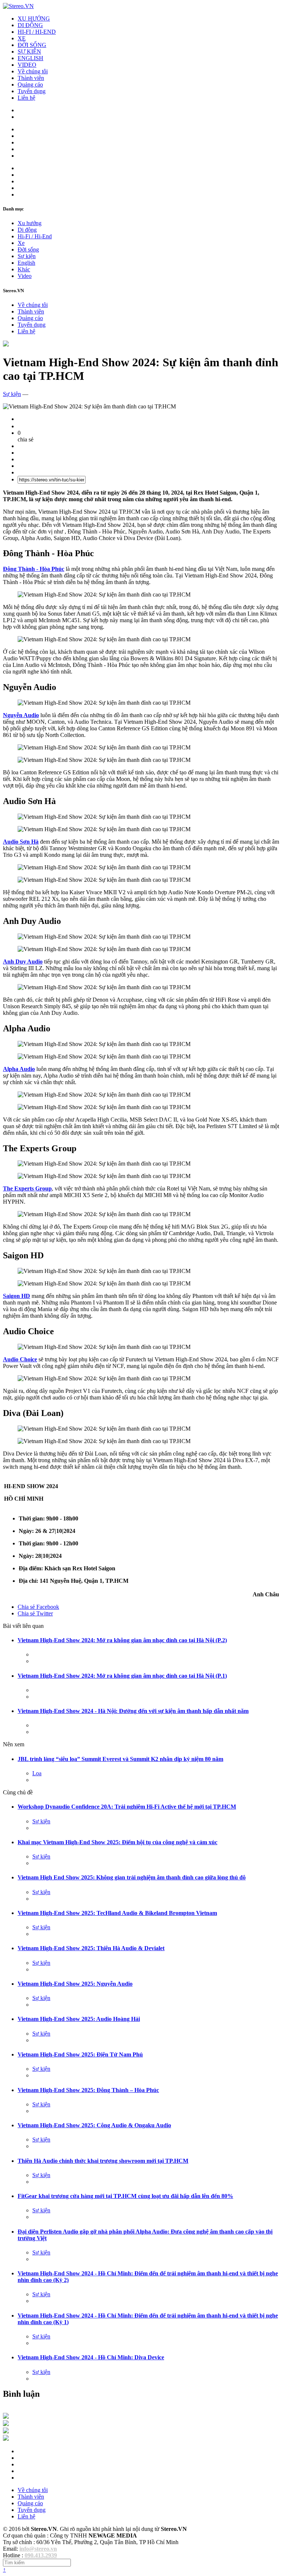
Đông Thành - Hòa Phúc (34, 569)
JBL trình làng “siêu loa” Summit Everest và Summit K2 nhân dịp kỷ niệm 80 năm (120, 1759)
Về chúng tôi (33, 71)
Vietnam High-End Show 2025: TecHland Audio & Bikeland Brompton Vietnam (117, 1913)
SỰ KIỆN (29, 52)
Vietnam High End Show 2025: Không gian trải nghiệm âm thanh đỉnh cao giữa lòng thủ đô (132, 1877)
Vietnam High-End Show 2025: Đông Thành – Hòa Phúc (88, 2090)
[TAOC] (6, 2439)
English (26, 263)
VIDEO (27, 65)
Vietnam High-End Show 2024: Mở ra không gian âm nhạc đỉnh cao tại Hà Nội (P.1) (122, 1676)
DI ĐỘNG (30, 25)
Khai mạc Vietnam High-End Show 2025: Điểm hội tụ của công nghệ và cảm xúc (117, 1842)
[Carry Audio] (6, 2424)
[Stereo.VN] (18, 6)
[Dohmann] (6, 2417)
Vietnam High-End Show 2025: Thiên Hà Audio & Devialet (91, 1948)
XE (22, 38)
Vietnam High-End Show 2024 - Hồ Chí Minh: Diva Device (91, 2357)
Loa (37, 1773)
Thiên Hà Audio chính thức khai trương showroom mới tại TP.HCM (103, 2161)
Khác (24, 269)
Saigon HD (17, 1296)
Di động (27, 230)
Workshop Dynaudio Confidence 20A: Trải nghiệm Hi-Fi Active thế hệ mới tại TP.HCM (127, 1807)
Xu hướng (30, 223)
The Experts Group (27, 1188)
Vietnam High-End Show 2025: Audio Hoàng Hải (79, 2019)
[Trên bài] (6, 344)
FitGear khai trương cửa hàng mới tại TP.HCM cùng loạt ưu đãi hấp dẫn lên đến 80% (125, 2196)
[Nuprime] (6, 2431)
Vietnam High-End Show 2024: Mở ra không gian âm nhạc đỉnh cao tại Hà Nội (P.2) (122, 1640)
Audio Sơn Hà (21, 842)
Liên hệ (26, 98)
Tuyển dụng (32, 91)
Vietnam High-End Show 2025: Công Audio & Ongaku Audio (94, 2125)
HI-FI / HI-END (37, 32)
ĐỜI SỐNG (32, 45)
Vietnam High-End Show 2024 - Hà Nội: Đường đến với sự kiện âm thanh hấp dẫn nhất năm (133, 1711)
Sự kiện (27, 256)
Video (25, 276)
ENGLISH (30, 58)
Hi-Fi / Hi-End (35, 236)
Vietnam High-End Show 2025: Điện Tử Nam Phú (80, 2054)
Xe (21, 243)
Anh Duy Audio (23, 962)
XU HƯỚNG (34, 19)
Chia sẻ (38, 1607)
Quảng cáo (30, 85)
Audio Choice (20, 1359)
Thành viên (31, 78)
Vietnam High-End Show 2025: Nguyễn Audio (75, 1984)
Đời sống (28, 249)
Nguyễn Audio (21, 715)
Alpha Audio (19, 1069)
